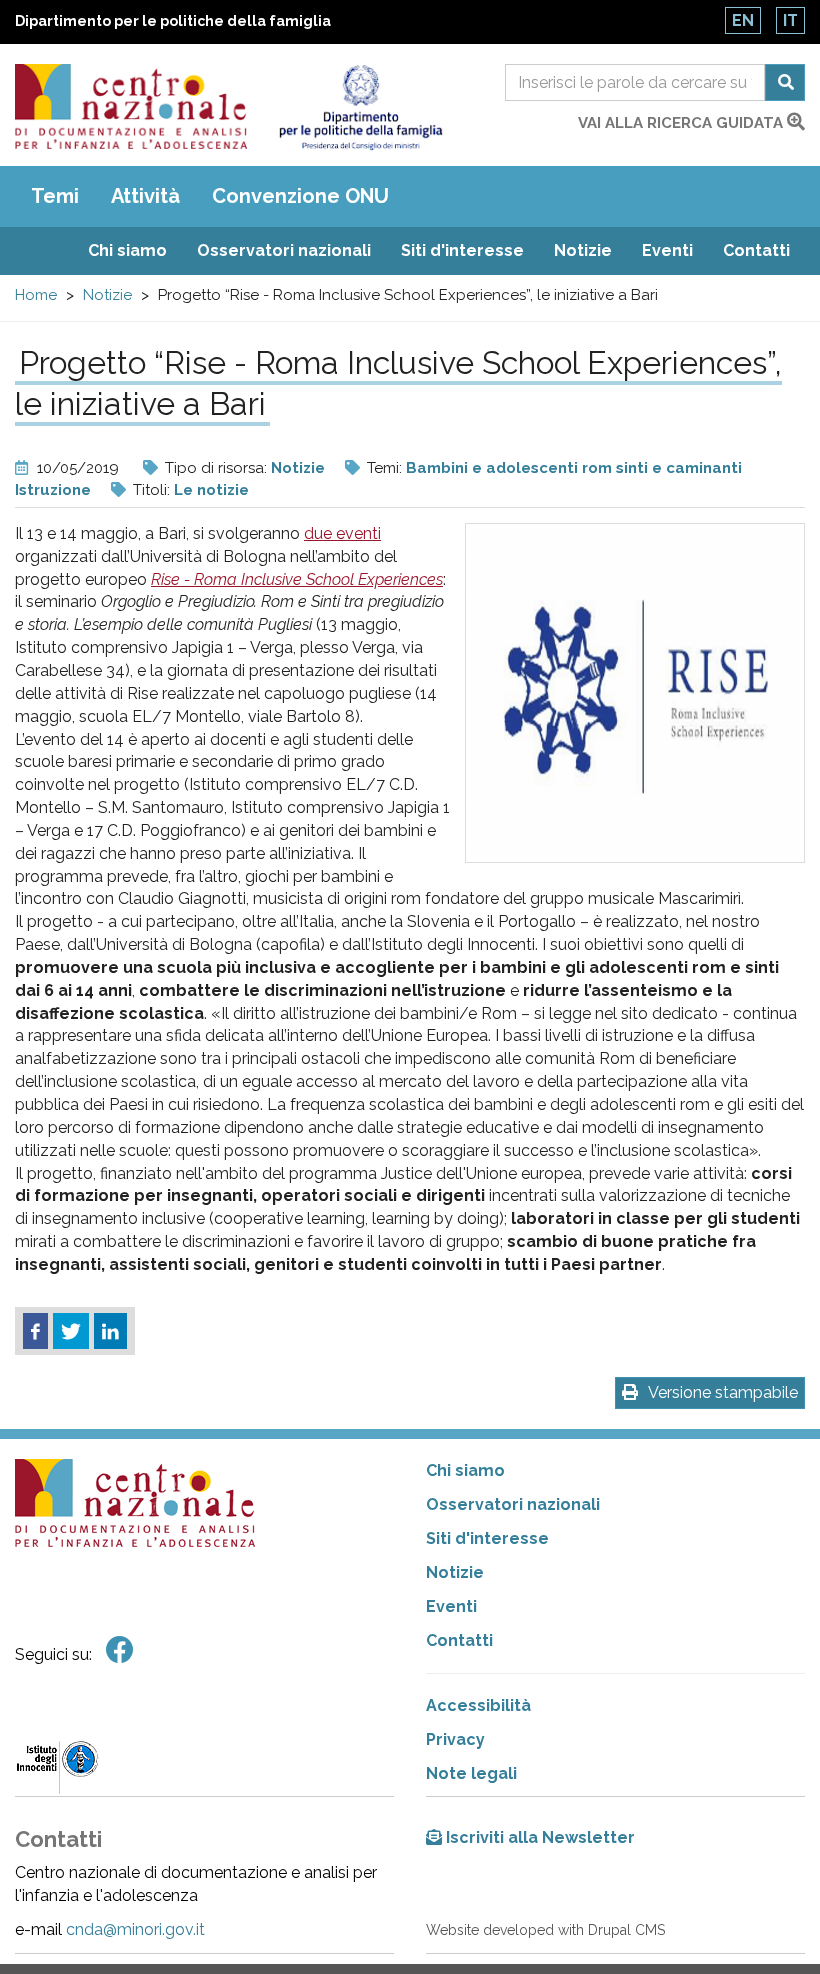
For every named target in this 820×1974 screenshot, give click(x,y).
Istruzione (53, 490)
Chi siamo (127, 250)
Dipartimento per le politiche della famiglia (173, 21)
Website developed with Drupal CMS (545, 1930)
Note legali (471, 1773)
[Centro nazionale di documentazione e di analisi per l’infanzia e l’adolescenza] (131, 106)
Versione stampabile (723, 1392)
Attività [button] (145, 196)
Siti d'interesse (462, 250)
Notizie (583, 250)
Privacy (455, 1739)
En (743, 20)
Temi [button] (55, 196)
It (790, 20)
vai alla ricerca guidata (682, 123)
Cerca (785, 82)
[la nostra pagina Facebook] (120, 1650)
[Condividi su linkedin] (110, 1331)
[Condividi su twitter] (71, 1331)
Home (36, 295)
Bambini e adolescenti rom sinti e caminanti (574, 468)
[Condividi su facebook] (35, 1331)
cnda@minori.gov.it (135, 1929)
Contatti (756, 250)
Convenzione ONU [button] (300, 196)
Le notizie (211, 490)
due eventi (342, 533)
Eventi (667, 250)
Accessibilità (478, 1705)
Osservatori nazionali (284, 250)
